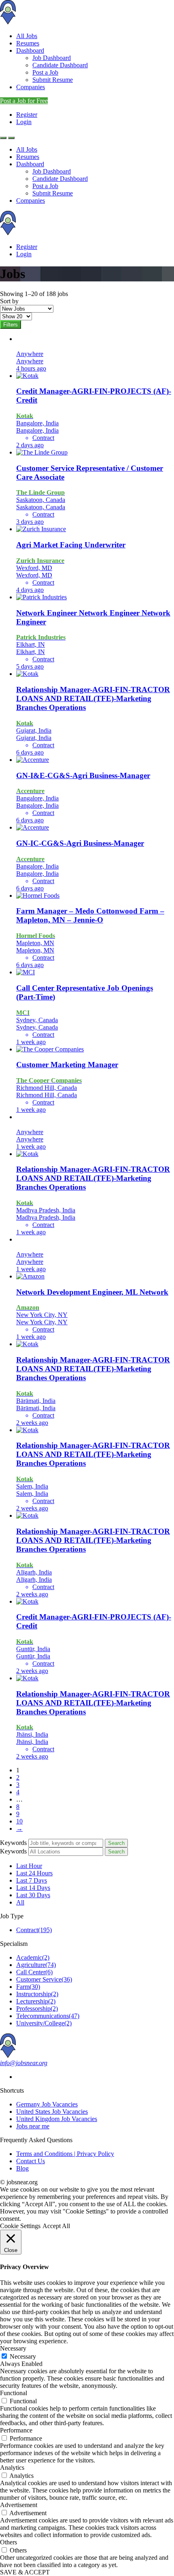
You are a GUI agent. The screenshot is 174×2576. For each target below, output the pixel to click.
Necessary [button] (13, 2348)
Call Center (34, 1972)
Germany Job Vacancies (47, 2104)
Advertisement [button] (19, 2505)
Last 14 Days (33, 1888)
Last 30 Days (33, 1895)
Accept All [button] (56, 2226)
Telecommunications (48, 2016)
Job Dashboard (52, 58)
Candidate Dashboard (60, 65)
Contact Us (31, 2161)
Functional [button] (14, 2393)
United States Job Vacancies (52, 2112)
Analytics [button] (12, 2468)
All (20, 1902)
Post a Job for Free (24, 101)
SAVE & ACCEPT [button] (25, 2572)
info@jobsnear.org (24, 2063)
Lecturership (36, 2001)
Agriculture (36, 1965)
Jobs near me (33, 2126)
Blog (22, 2168)
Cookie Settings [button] (20, 2226)
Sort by (9, 301)
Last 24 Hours (34, 1873)
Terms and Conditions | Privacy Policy (65, 2154)
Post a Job (45, 72)
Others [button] (8, 2542)
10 (19, 1821)
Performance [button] (16, 2430)
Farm (28, 1987)
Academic (33, 1957)
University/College (44, 2023)
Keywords (13, 1843)
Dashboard (30, 50)
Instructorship (37, 1994)
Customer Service (44, 1979)
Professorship (37, 2009)
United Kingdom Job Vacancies (57, 2119)
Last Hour (29, 1866)
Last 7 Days (32, 1880)
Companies (31, 87)
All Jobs (27, 36)
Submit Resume (53, 80)
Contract (34, 1930)
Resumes (28, 43)
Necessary (23, 2356)
